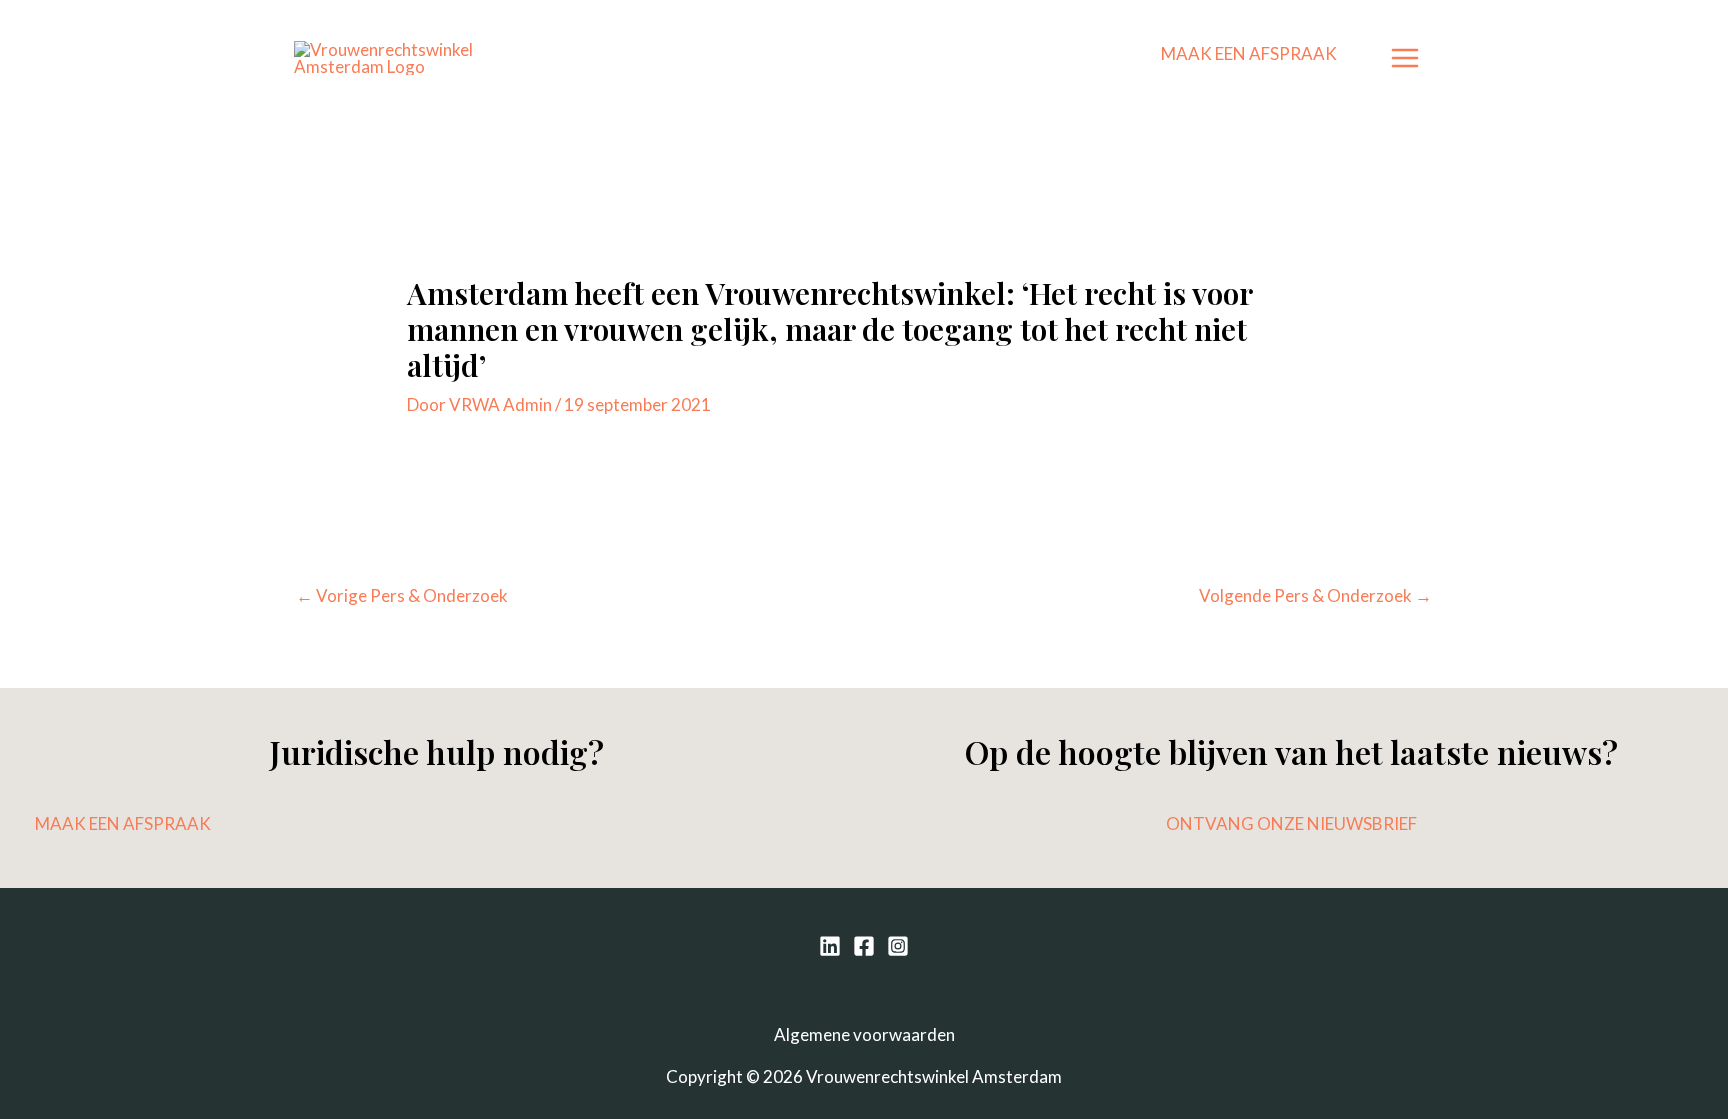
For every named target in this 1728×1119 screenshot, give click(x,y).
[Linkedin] (830, 946)
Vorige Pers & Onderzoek (402, 595)
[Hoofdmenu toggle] (1406, 58)
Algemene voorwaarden (864, 1034)
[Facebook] (864, 946)
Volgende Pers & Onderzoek (1315, 595)
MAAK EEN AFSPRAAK (1249, 53)
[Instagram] (898, 946)
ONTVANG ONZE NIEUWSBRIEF (1291, 823)
